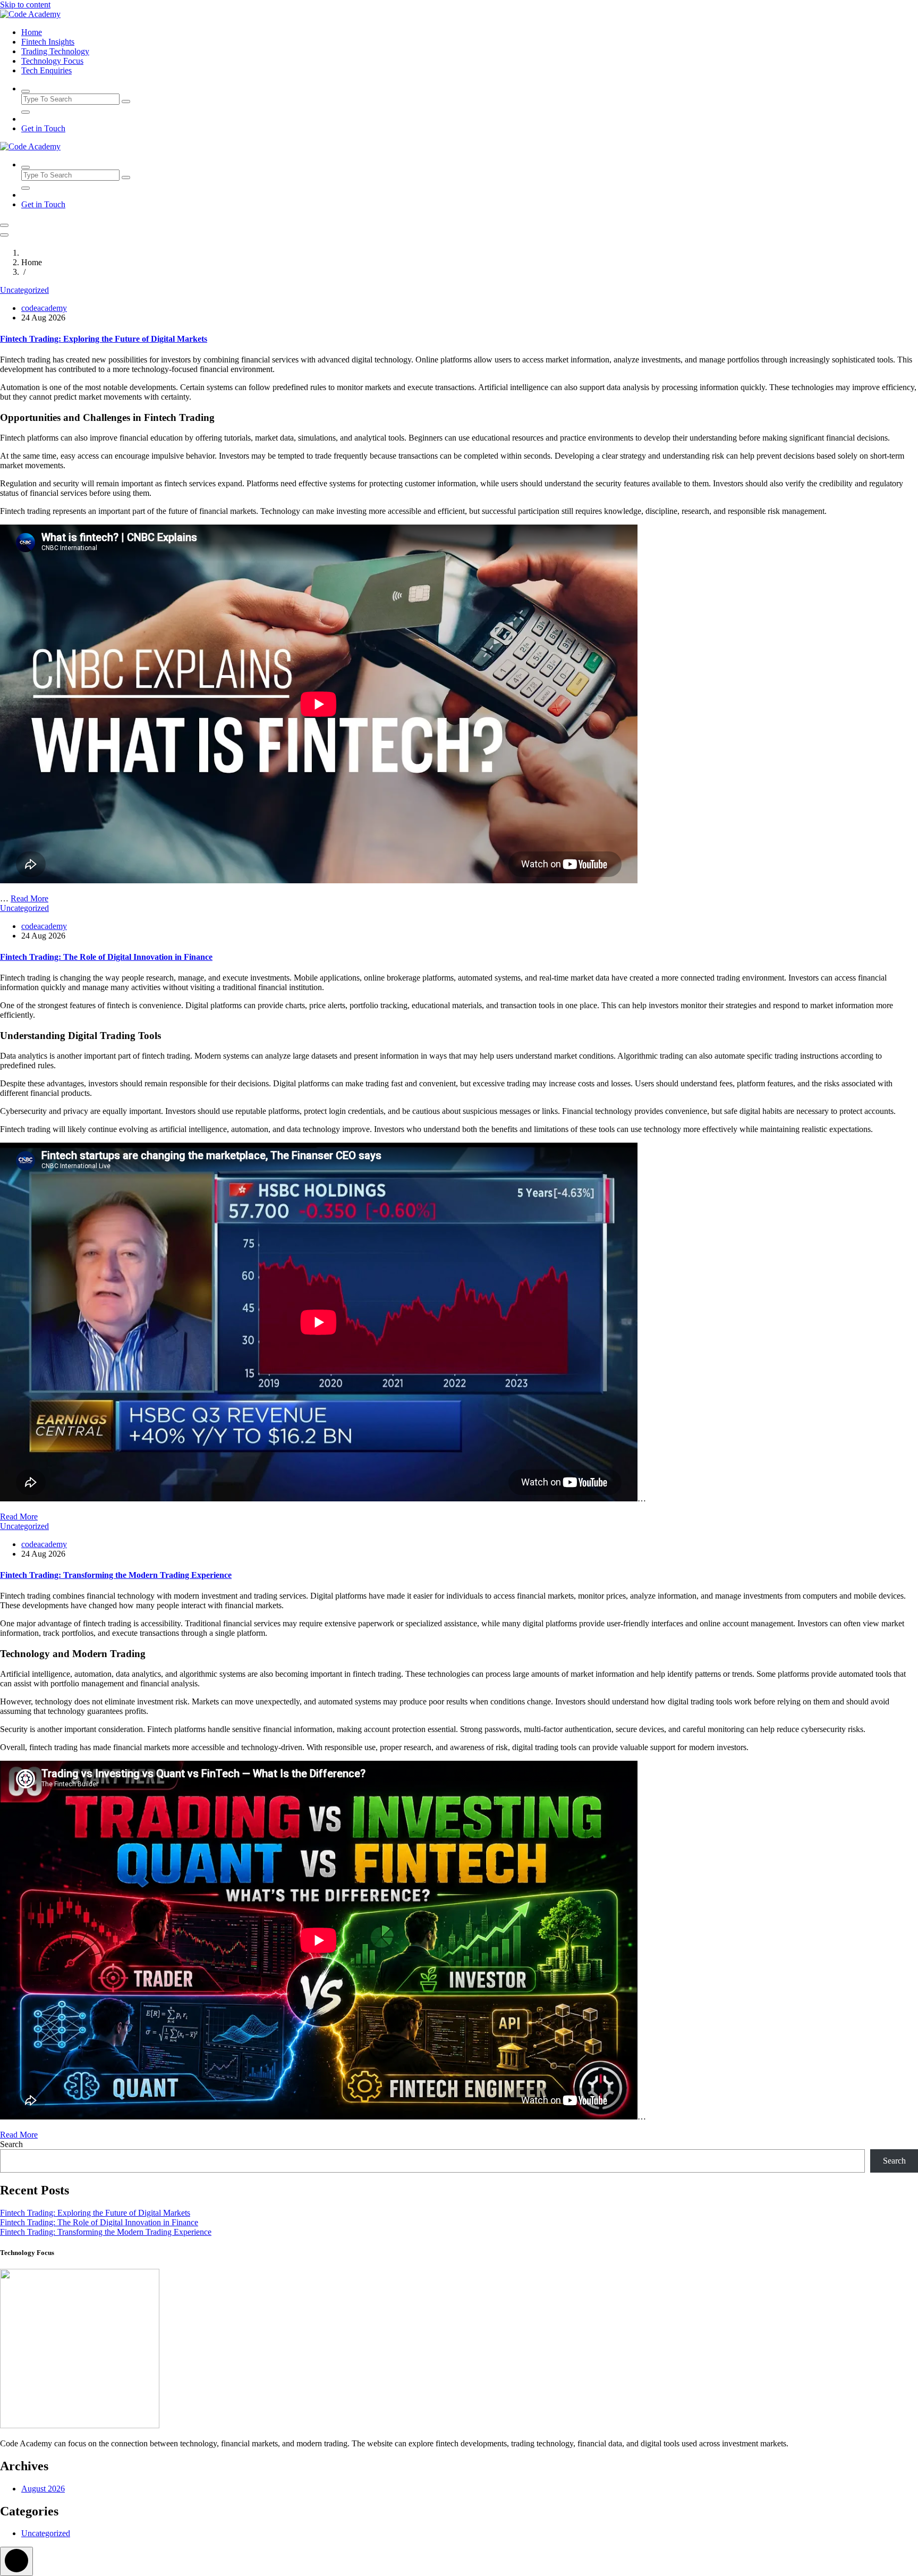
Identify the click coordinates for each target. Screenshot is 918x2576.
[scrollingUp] (16, 2561)
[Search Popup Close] (25, 112)
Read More (29, 898)
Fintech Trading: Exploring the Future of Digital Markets (104, 339)
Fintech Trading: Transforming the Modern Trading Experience (116, 1575)
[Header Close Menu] (4, 235)
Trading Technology (55, 51)
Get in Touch (43, 128)
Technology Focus (52, 61)
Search (11, 2144)
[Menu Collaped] (4, 225)
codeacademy (44, 308)
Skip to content (25, 5)
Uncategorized (24, 290)
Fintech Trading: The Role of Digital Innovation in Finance (106, 957)
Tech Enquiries (46, 70)
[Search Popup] (25, 91)
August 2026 (43, 2489)
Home (32, 32)
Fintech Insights (48, 42)
